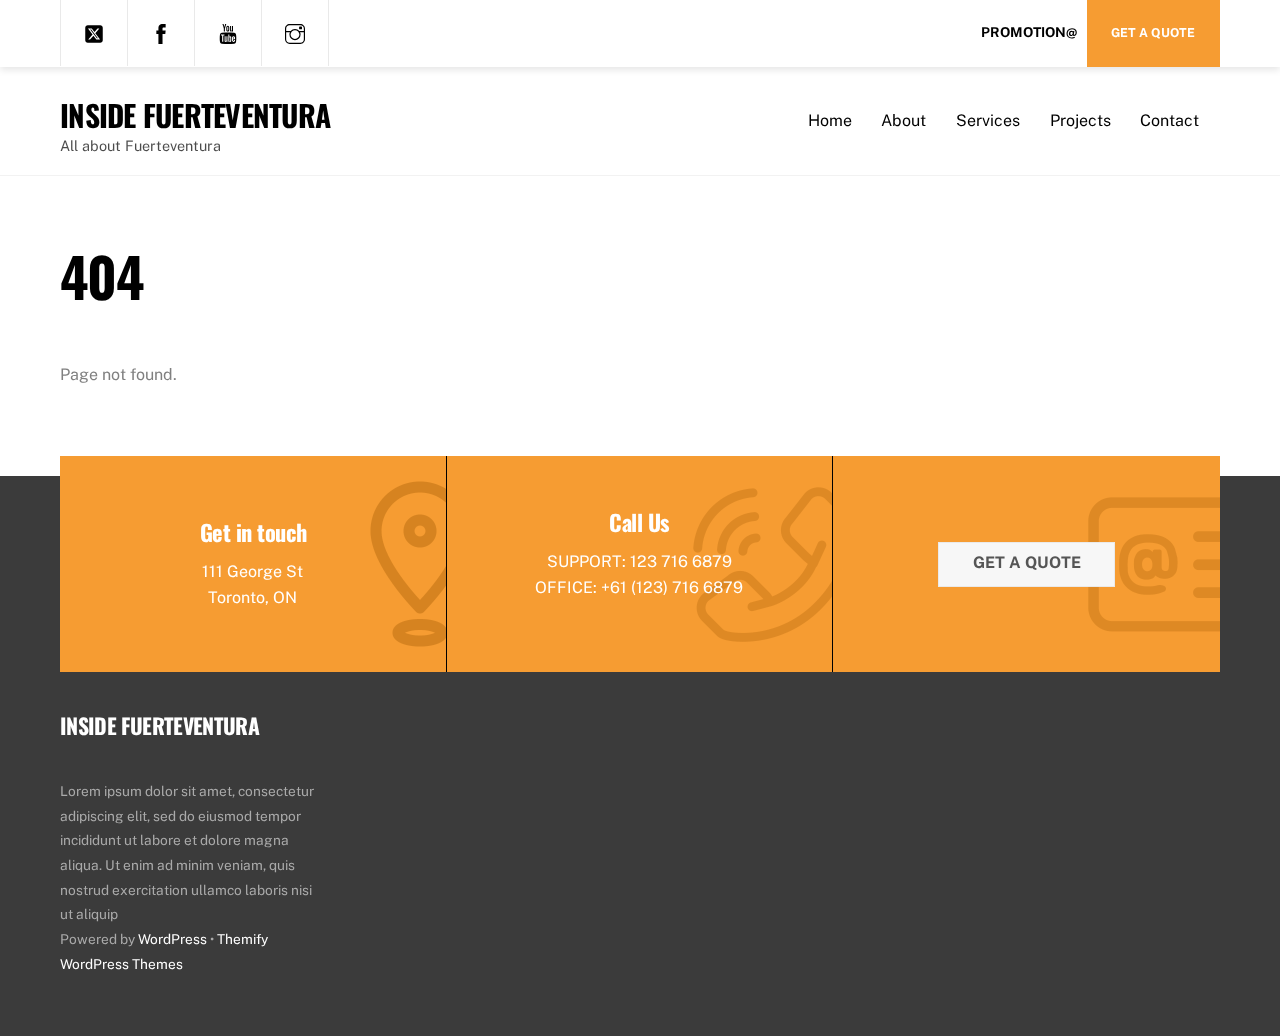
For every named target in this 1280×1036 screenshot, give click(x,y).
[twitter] (94, 32)
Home (830, 120)
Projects (1080, 120)
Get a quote (1027, 562)
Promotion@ (1029, 32)
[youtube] (228, 32)
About (903, 120)
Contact (1169, 120)
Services (988, 120)
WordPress (172, 939)
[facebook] (161, 32)
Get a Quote (1153, 32)
